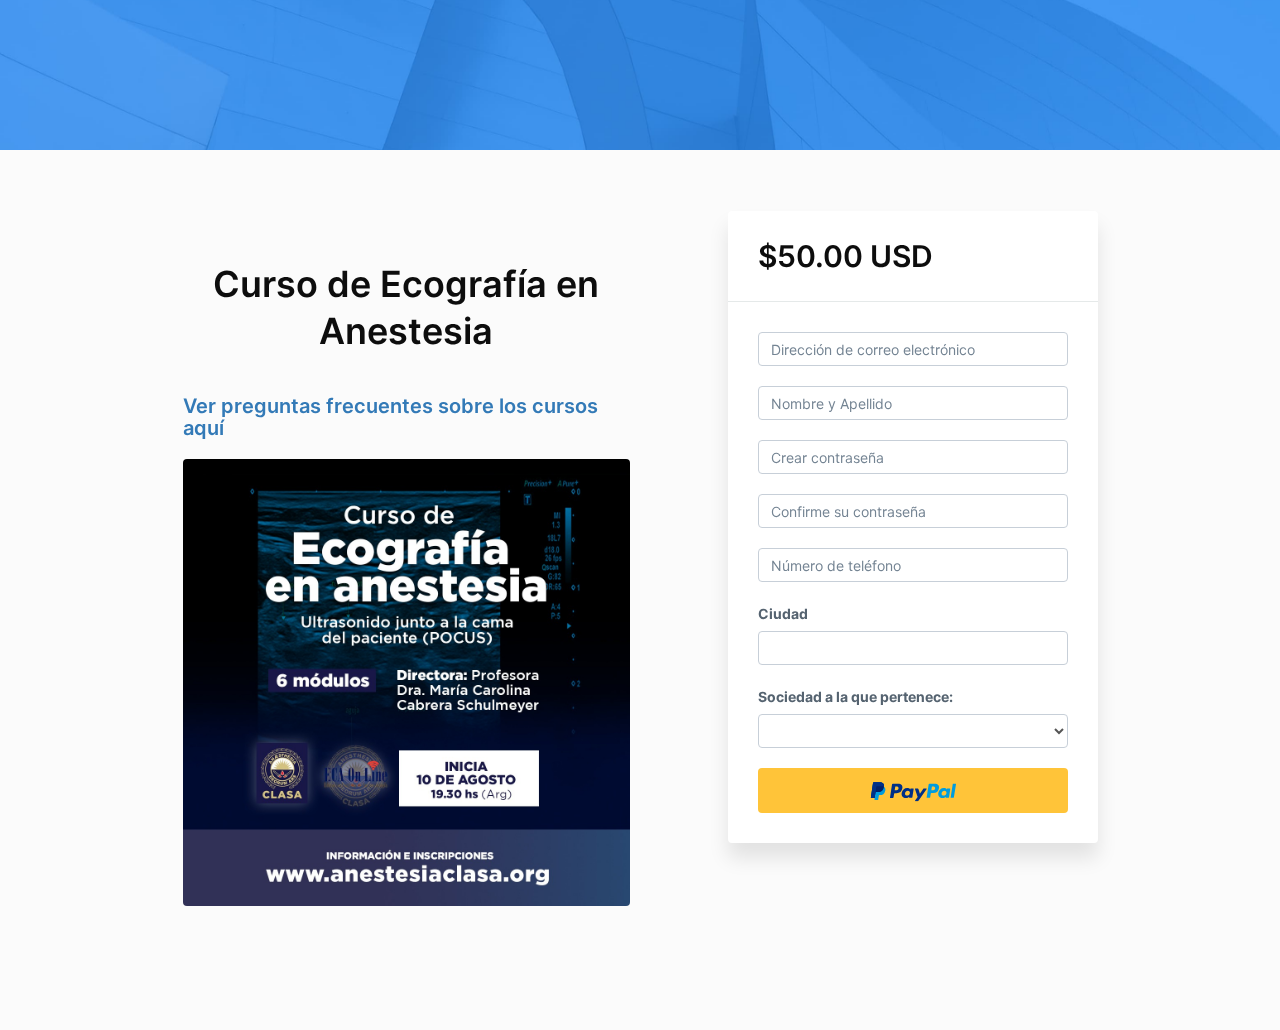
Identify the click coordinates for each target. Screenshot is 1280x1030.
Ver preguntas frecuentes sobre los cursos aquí (390, 417)
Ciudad (783, 613)
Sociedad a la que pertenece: (855, 696)
